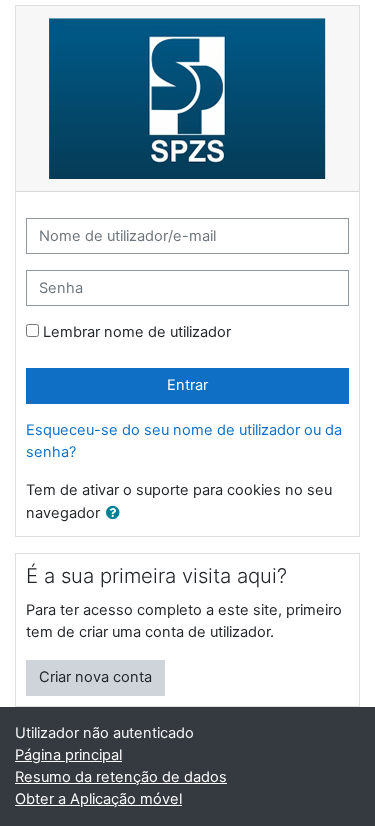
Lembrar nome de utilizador (137, 332)
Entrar (187, 385)
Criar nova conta (95, 677)
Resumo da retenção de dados (121, 777)
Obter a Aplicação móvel (98, 799)
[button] (117, 514)
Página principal (68, 755)
